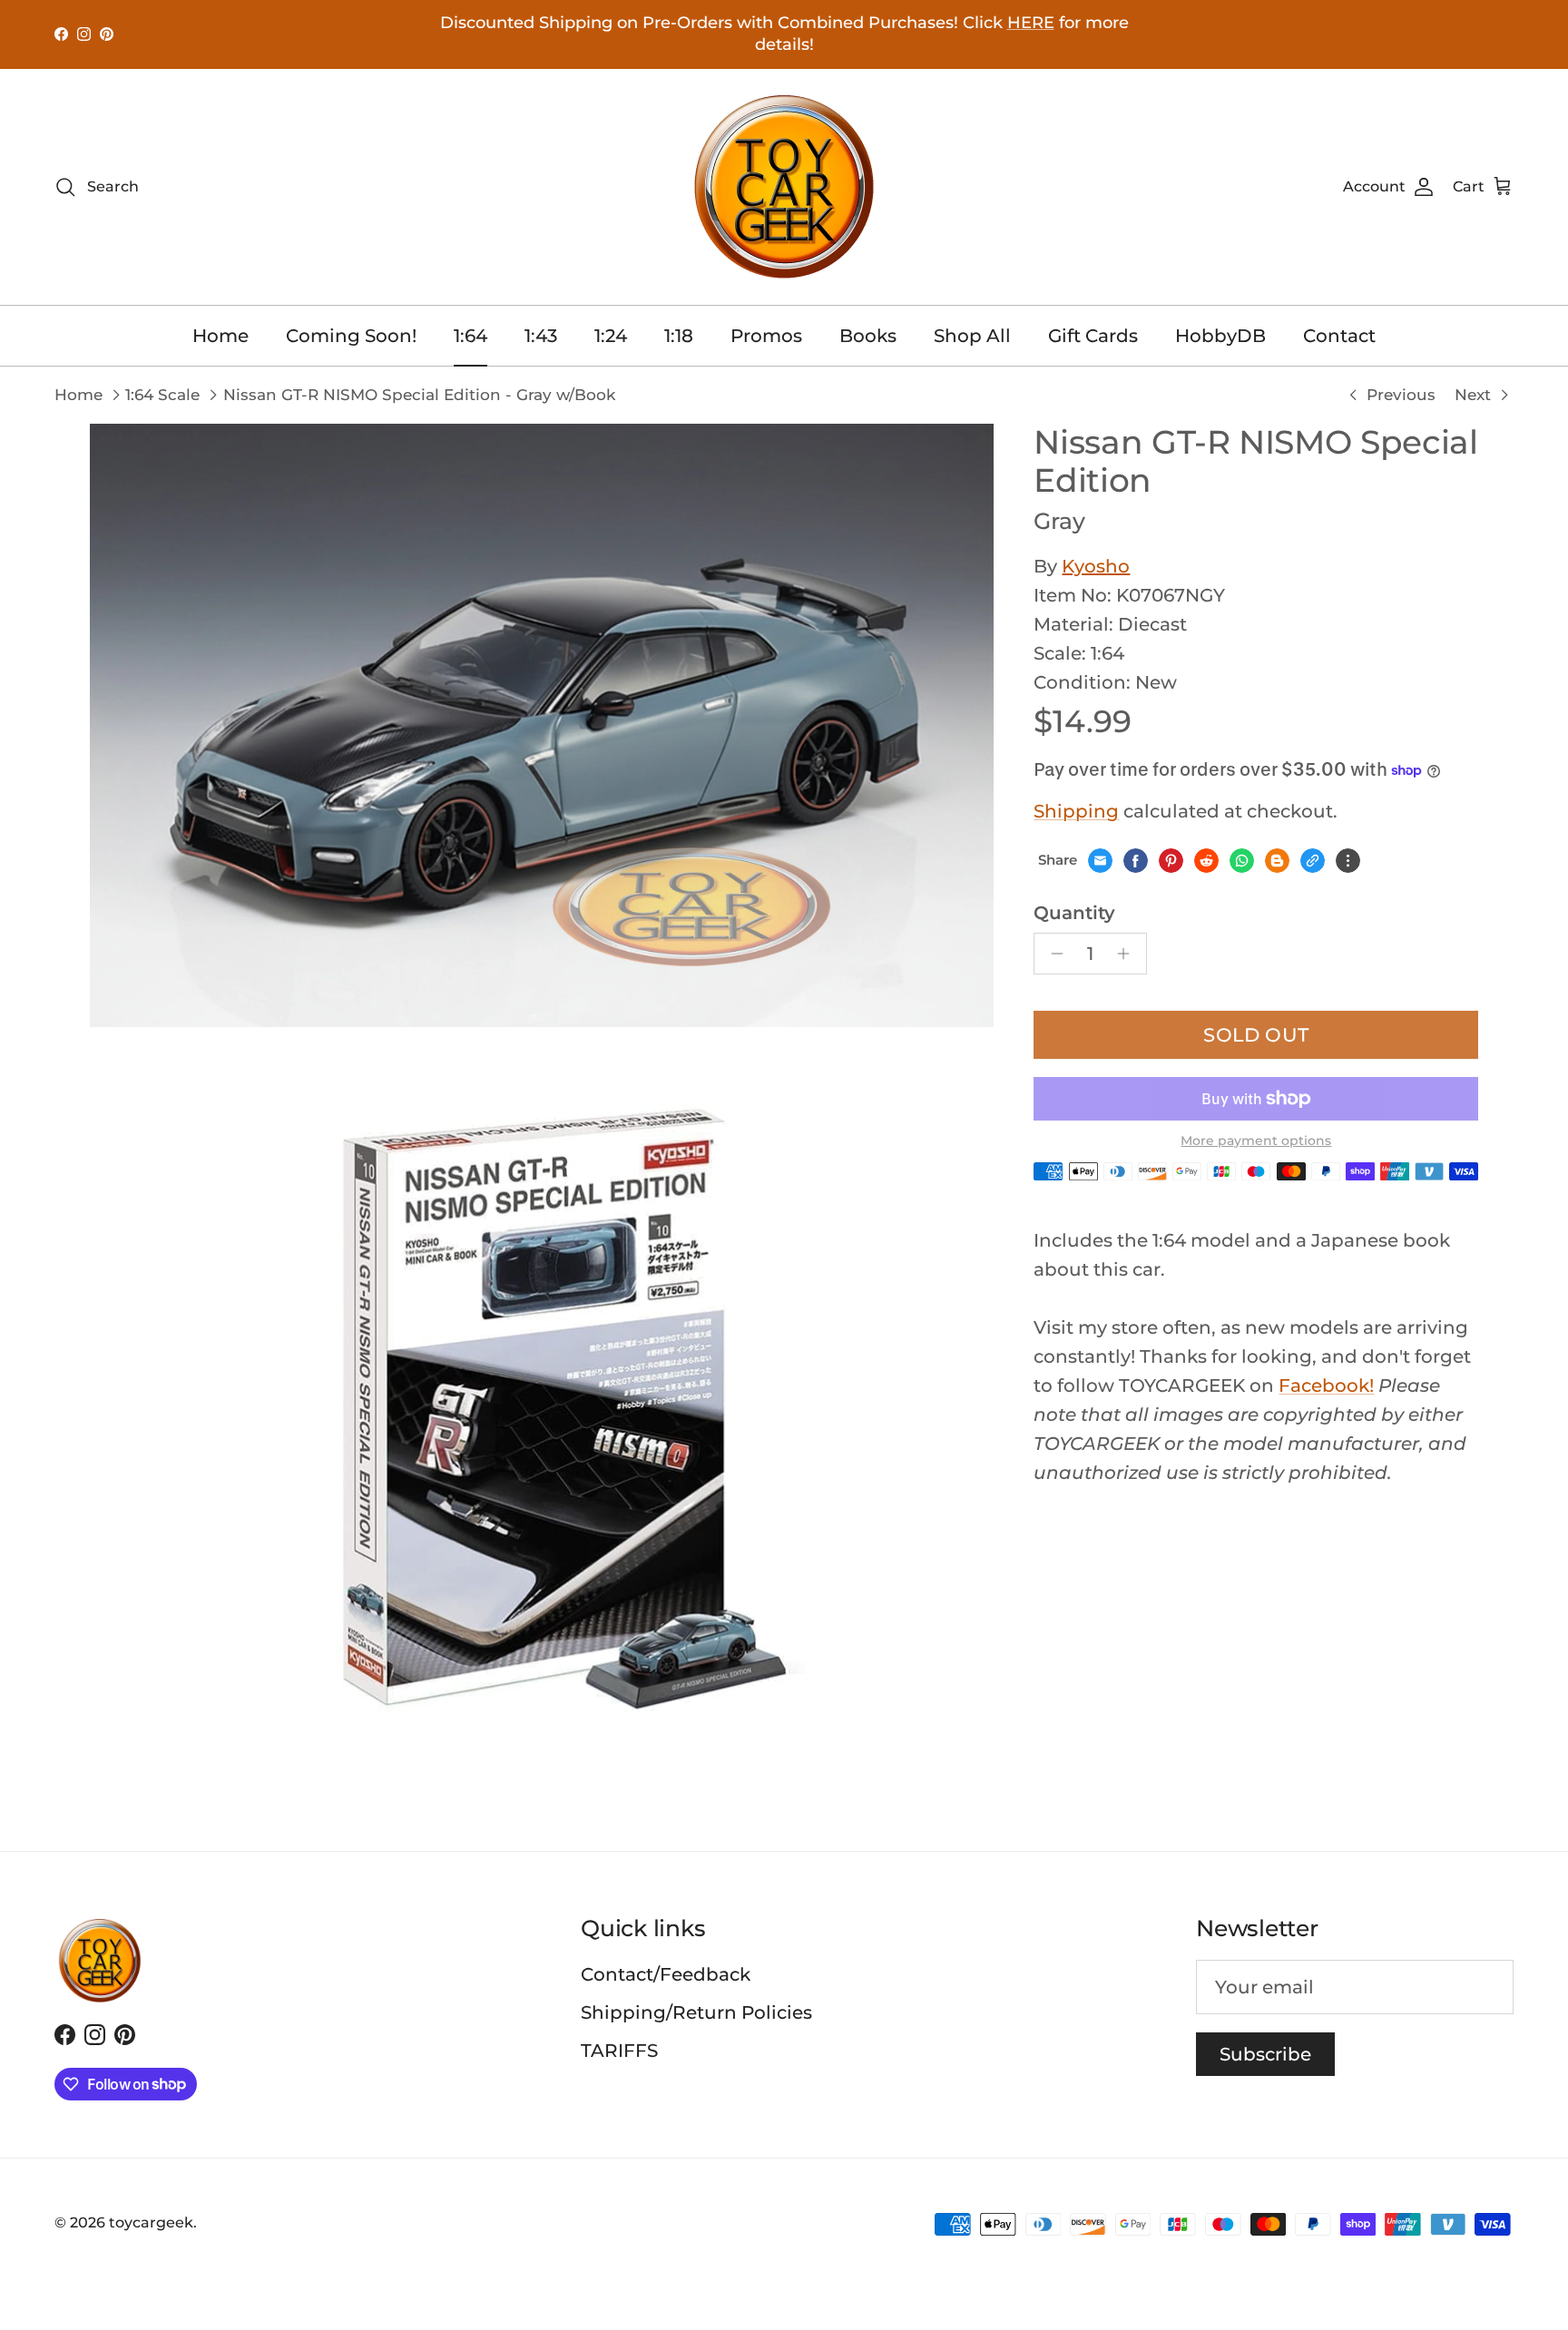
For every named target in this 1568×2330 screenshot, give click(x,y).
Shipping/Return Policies (696, 2012)
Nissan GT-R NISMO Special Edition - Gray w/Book (419, 395)
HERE (1031, 23)
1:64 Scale (162, 395)
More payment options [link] (1256, 1141)
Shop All (972, 336)
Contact (1339, 336)
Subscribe (1265, 2054)
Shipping (1076, 811)
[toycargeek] (784, 187)
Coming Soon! (351, 336)
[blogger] (1277, 861)
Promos (766, 336)
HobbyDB (1220, 336)
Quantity (1074, 913)
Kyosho (1096, 566)
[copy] (1313, 861)
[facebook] (1136, 861)
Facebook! (1326, 1385)
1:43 (541, 336)
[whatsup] (1242, 861)
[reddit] (1206, 861)
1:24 (611, 336)
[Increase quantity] (1128, 954)
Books (868, 336)
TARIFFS (619, 2051)
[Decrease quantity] (1052, 954)
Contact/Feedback (666, 1974)
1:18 (679, 336)
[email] (1100, 861)
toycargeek (151, 2222)
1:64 (470, 336)
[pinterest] (1171, 861)
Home (220, 336)
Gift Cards (1093, 336)
